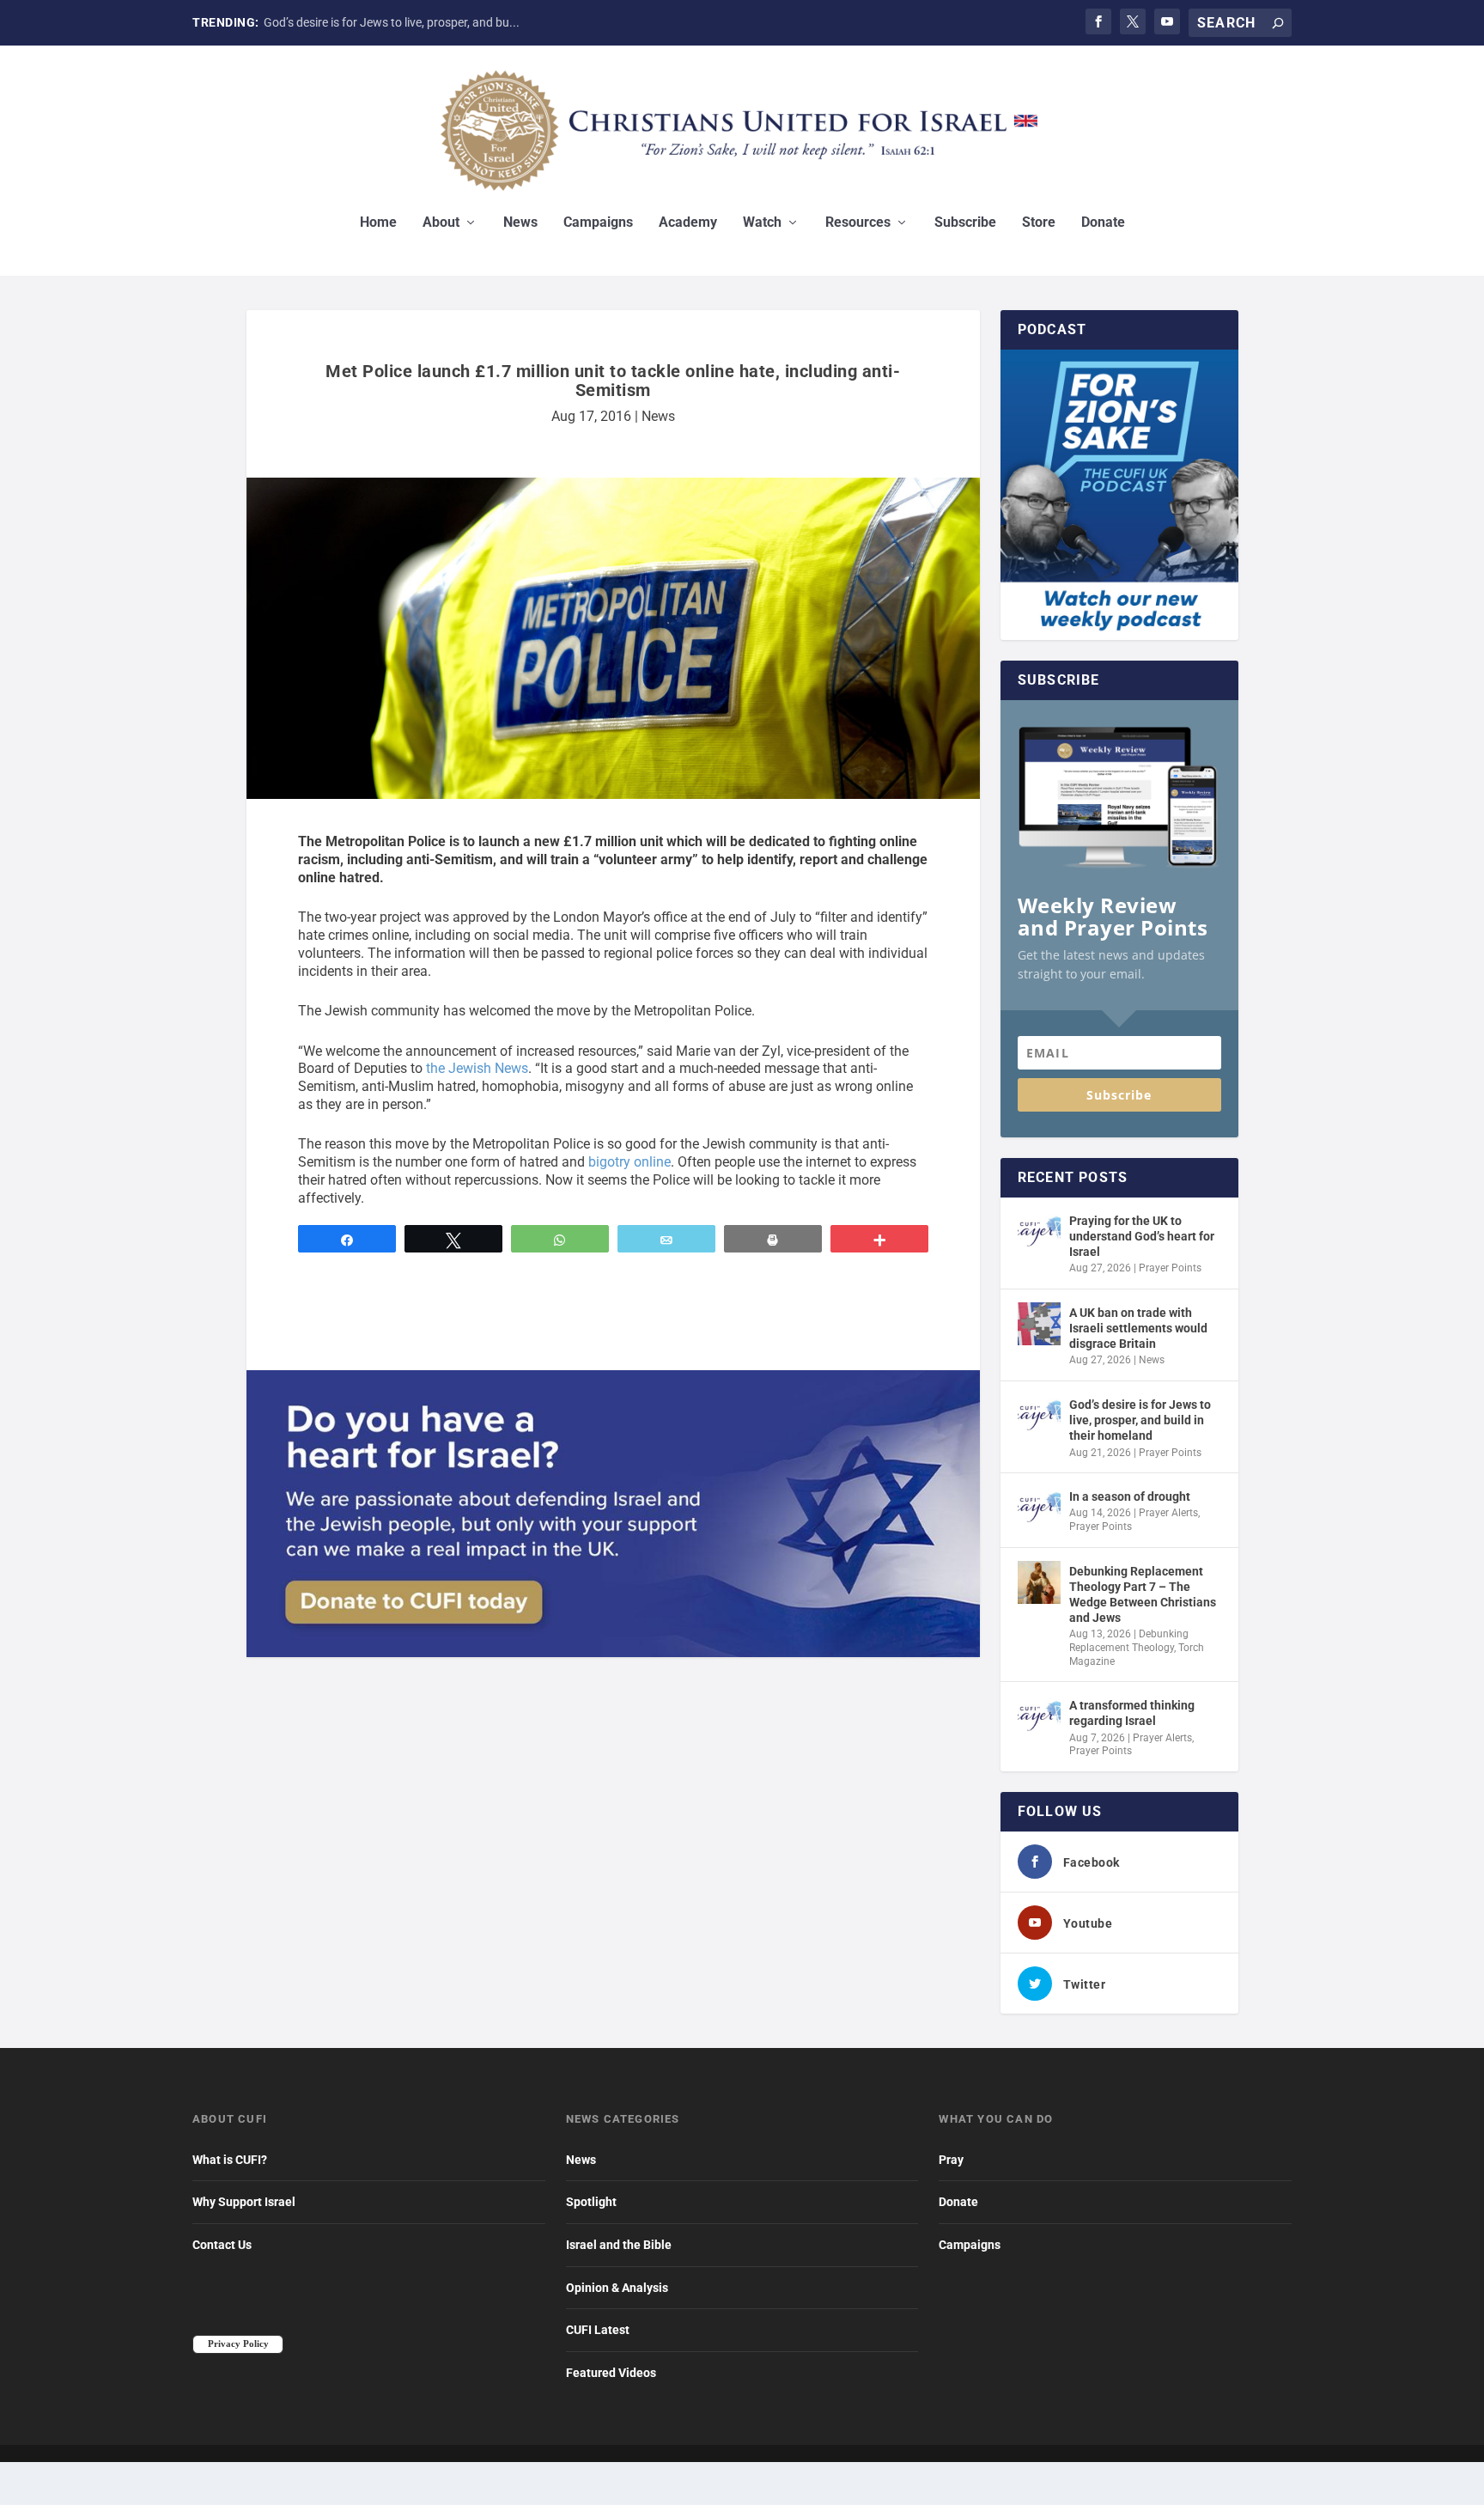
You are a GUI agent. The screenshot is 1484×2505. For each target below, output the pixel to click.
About (441, 223)
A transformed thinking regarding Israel (1132, 1713)
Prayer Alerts (1168, 1513)
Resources (858, 223)
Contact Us (222, 2245)
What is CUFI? (230, 2160)
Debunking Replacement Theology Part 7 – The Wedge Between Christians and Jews (1143, 1595)
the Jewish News (477, 1068)
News (520, 223)
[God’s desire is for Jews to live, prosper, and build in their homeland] (1039, 1416)
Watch (762, 223)
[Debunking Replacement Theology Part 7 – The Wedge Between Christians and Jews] (1039, 1582)
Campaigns (598, 223)
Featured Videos (611, 2373)
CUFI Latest (598, 2330)
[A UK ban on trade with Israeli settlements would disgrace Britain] (1039, 1324)
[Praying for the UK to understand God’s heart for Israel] (1039, 1232)
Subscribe (965, 223)
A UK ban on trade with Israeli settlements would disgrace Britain (1138, 1328)
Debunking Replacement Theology (1129, 1641)
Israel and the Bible (619, 2245)
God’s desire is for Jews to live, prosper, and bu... (392, 22)
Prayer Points (1170, 1268)
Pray (951, 2160)
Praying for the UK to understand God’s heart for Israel (1142, 1236)
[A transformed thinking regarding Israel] (1039, 1716)
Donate (1103, 223)
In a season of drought (1130, 1496)
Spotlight (591, 2202)
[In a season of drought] (1039, 1508)
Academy (688, 223)
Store (1039, 223)
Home (378, 223)
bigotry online (629, 1162)
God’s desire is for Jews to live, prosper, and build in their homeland (1140, 1420)
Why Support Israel (244, 2202)
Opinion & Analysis (617, 2288)
